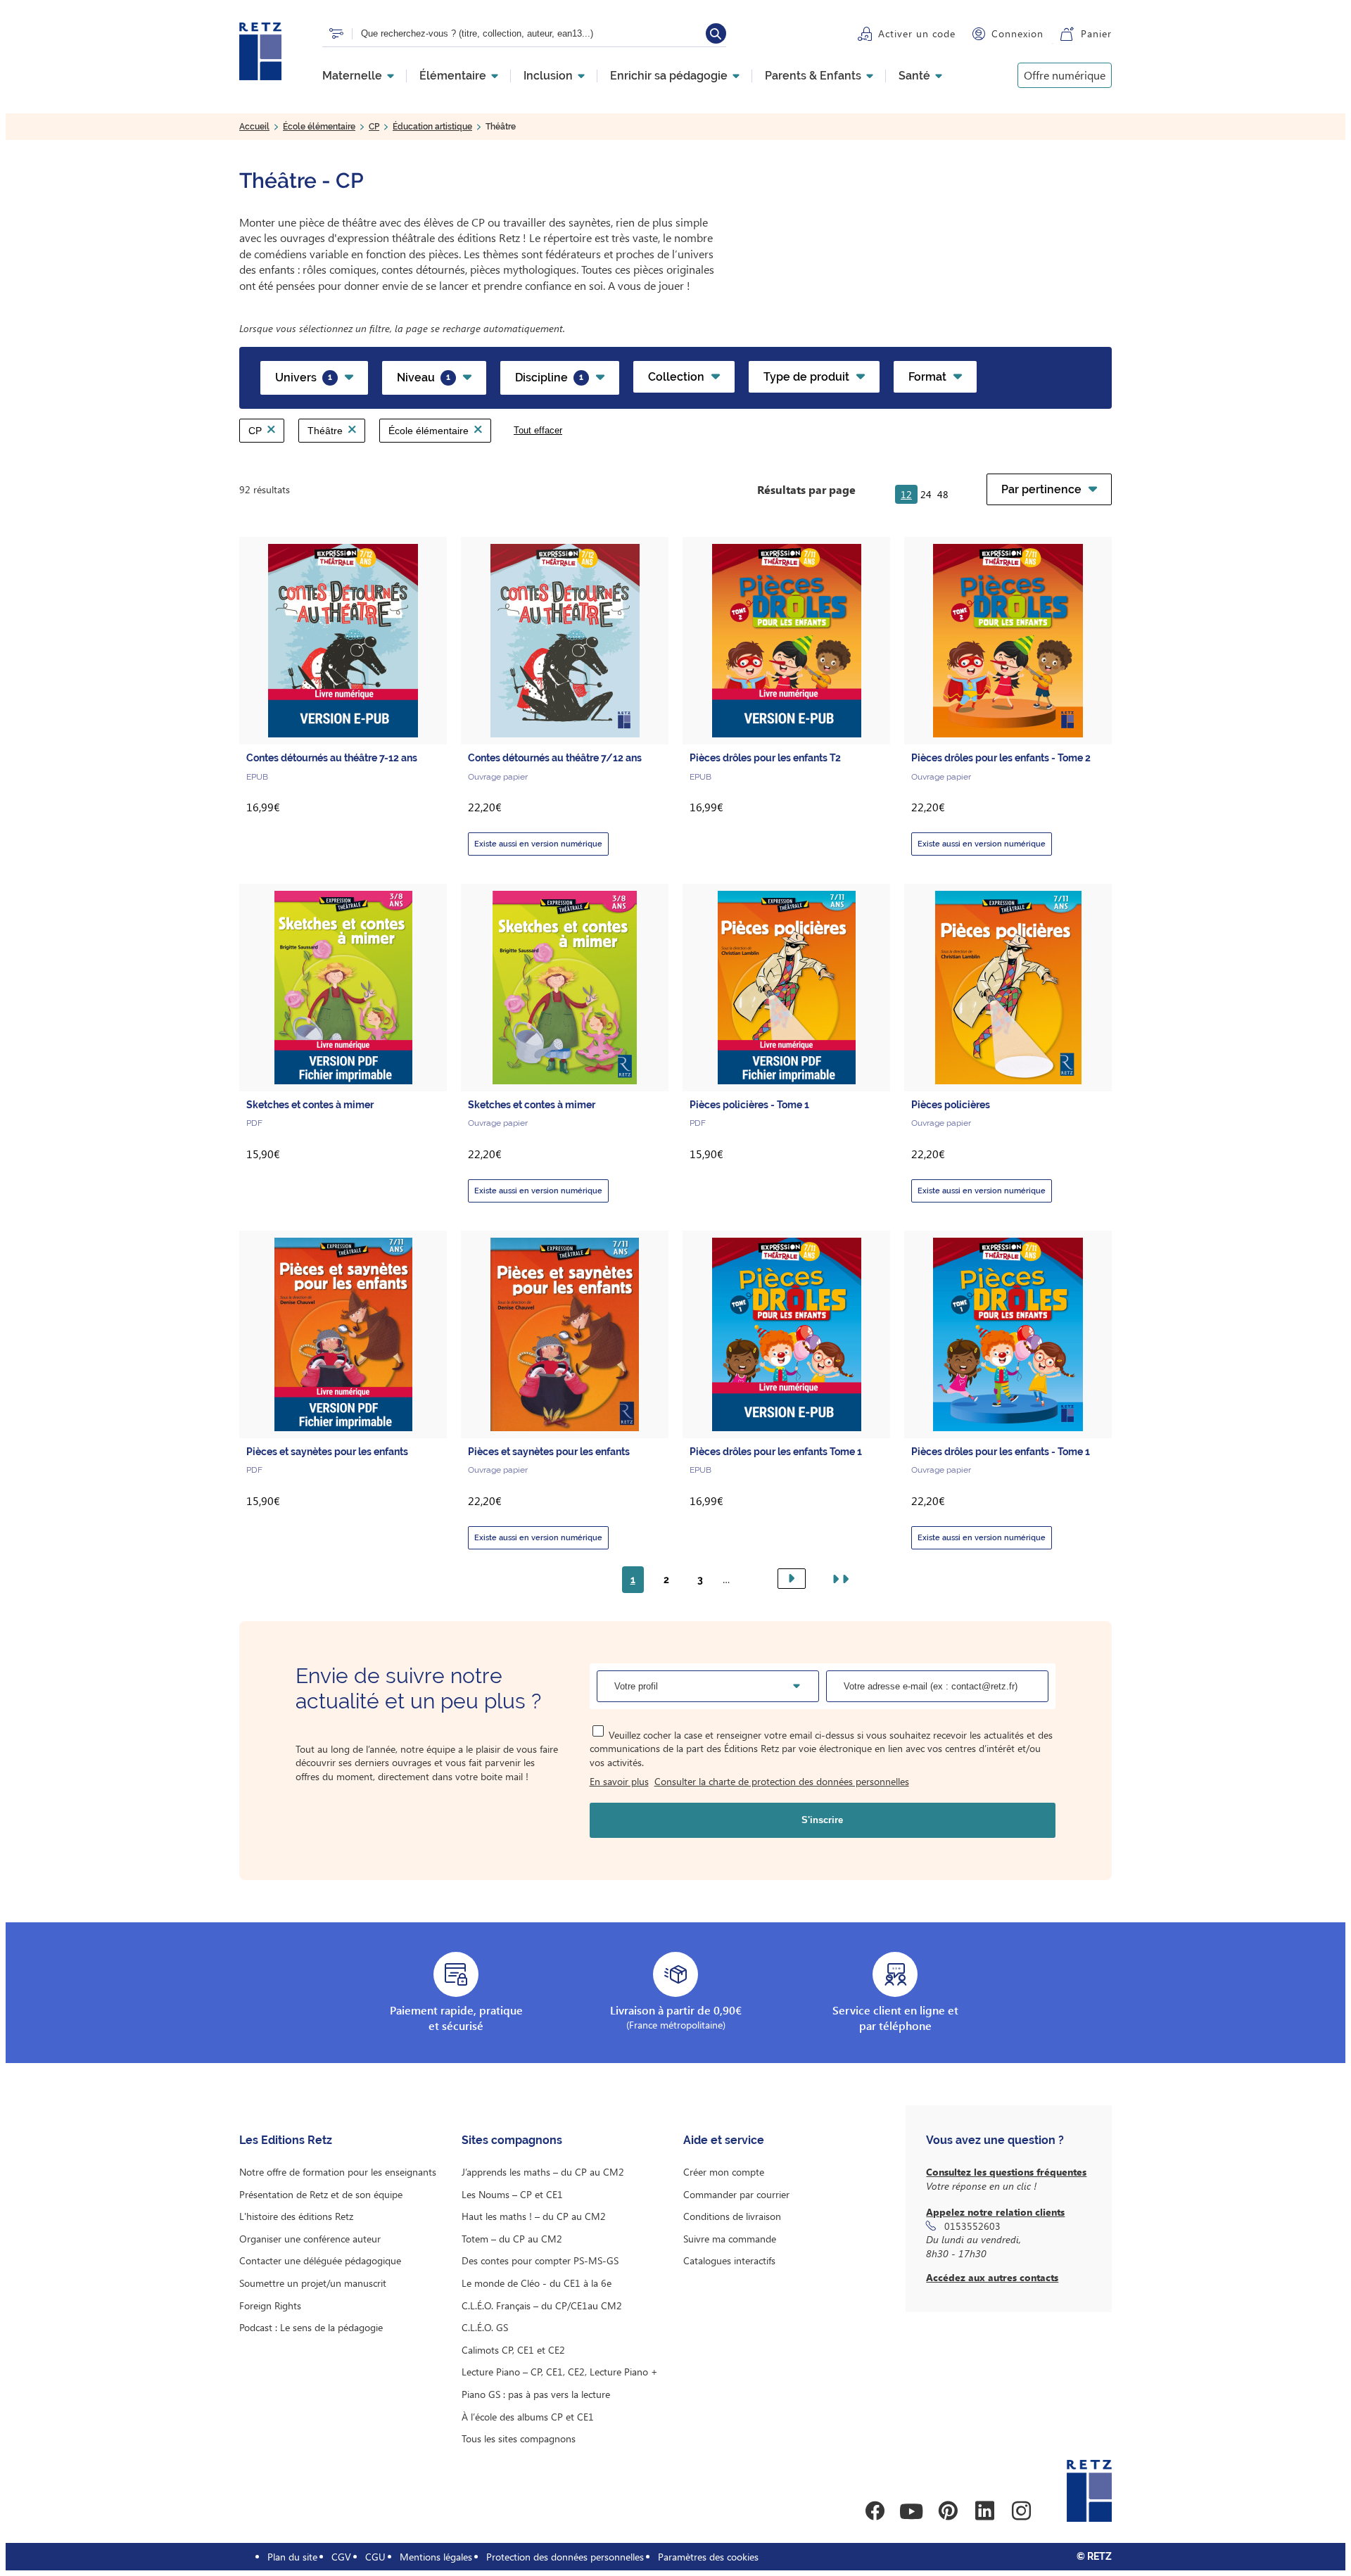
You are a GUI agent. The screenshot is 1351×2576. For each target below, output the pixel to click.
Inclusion (548, 76)
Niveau (424, 377)
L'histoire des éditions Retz (296, 2216)
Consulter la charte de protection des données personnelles (782, 1781)
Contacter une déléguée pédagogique (320, 2260)
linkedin (984, 2511)
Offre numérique (1065, 75)
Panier (1096, 33)
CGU (375, 2557)
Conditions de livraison (732, 2216)
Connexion (1017, 33)
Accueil (254, 127)
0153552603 (972, 2226)
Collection (676, 377)
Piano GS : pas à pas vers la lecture (536, 2394)
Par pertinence (1041, 489)
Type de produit (806, 377)
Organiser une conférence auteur (310, 2239)
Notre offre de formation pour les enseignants (338, 2172)
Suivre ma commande (730, 2239)
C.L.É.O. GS (485, 2327)
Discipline (549, 377)
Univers (304, 377)
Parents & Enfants (813, 76)
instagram (1021, 2511)
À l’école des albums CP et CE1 (528, 2417)
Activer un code (917, 33)
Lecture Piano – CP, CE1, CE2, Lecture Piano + (560, 2372)
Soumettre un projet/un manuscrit (313, 2283)
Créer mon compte (724, 2172)
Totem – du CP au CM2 (512, 2239)
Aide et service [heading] (724, 2140)
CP (374, 127)
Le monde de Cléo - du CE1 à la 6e (537, 2283)
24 (926, 494)
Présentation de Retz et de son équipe (321, 2194)
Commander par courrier (736, 2194)
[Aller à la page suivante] (792, 1579)
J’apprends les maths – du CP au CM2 (543, 2172)
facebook (875, 2511)
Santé (914, 76)
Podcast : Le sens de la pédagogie (311, 2327)
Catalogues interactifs (729, 2260)
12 (906, 494)
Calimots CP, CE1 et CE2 (513, 2350)
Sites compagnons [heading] (512, 2140)
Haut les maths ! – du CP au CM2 (534, 2216)
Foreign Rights (270, 2305)
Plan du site (292, 2557)
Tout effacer (538, 430)
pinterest (948, 2511)
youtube (911, 2511)
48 (943, 494)
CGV (341, 2557)
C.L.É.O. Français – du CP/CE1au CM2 (542, 2305)
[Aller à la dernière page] (838, 1579)
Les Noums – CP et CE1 (512, 2194)
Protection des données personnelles (565, 2557)
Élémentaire (453, 76)
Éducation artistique (432, 127)
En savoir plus (619, 1781)
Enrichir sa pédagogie (669, 76)
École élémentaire (319, 127)
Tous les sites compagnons (519, 2438)
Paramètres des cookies (708, 2557)
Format (927, 377)
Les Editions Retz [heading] (286, 2140)
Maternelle (352, 76)
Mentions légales (436, 2557)
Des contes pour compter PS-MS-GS (540, 2260)
